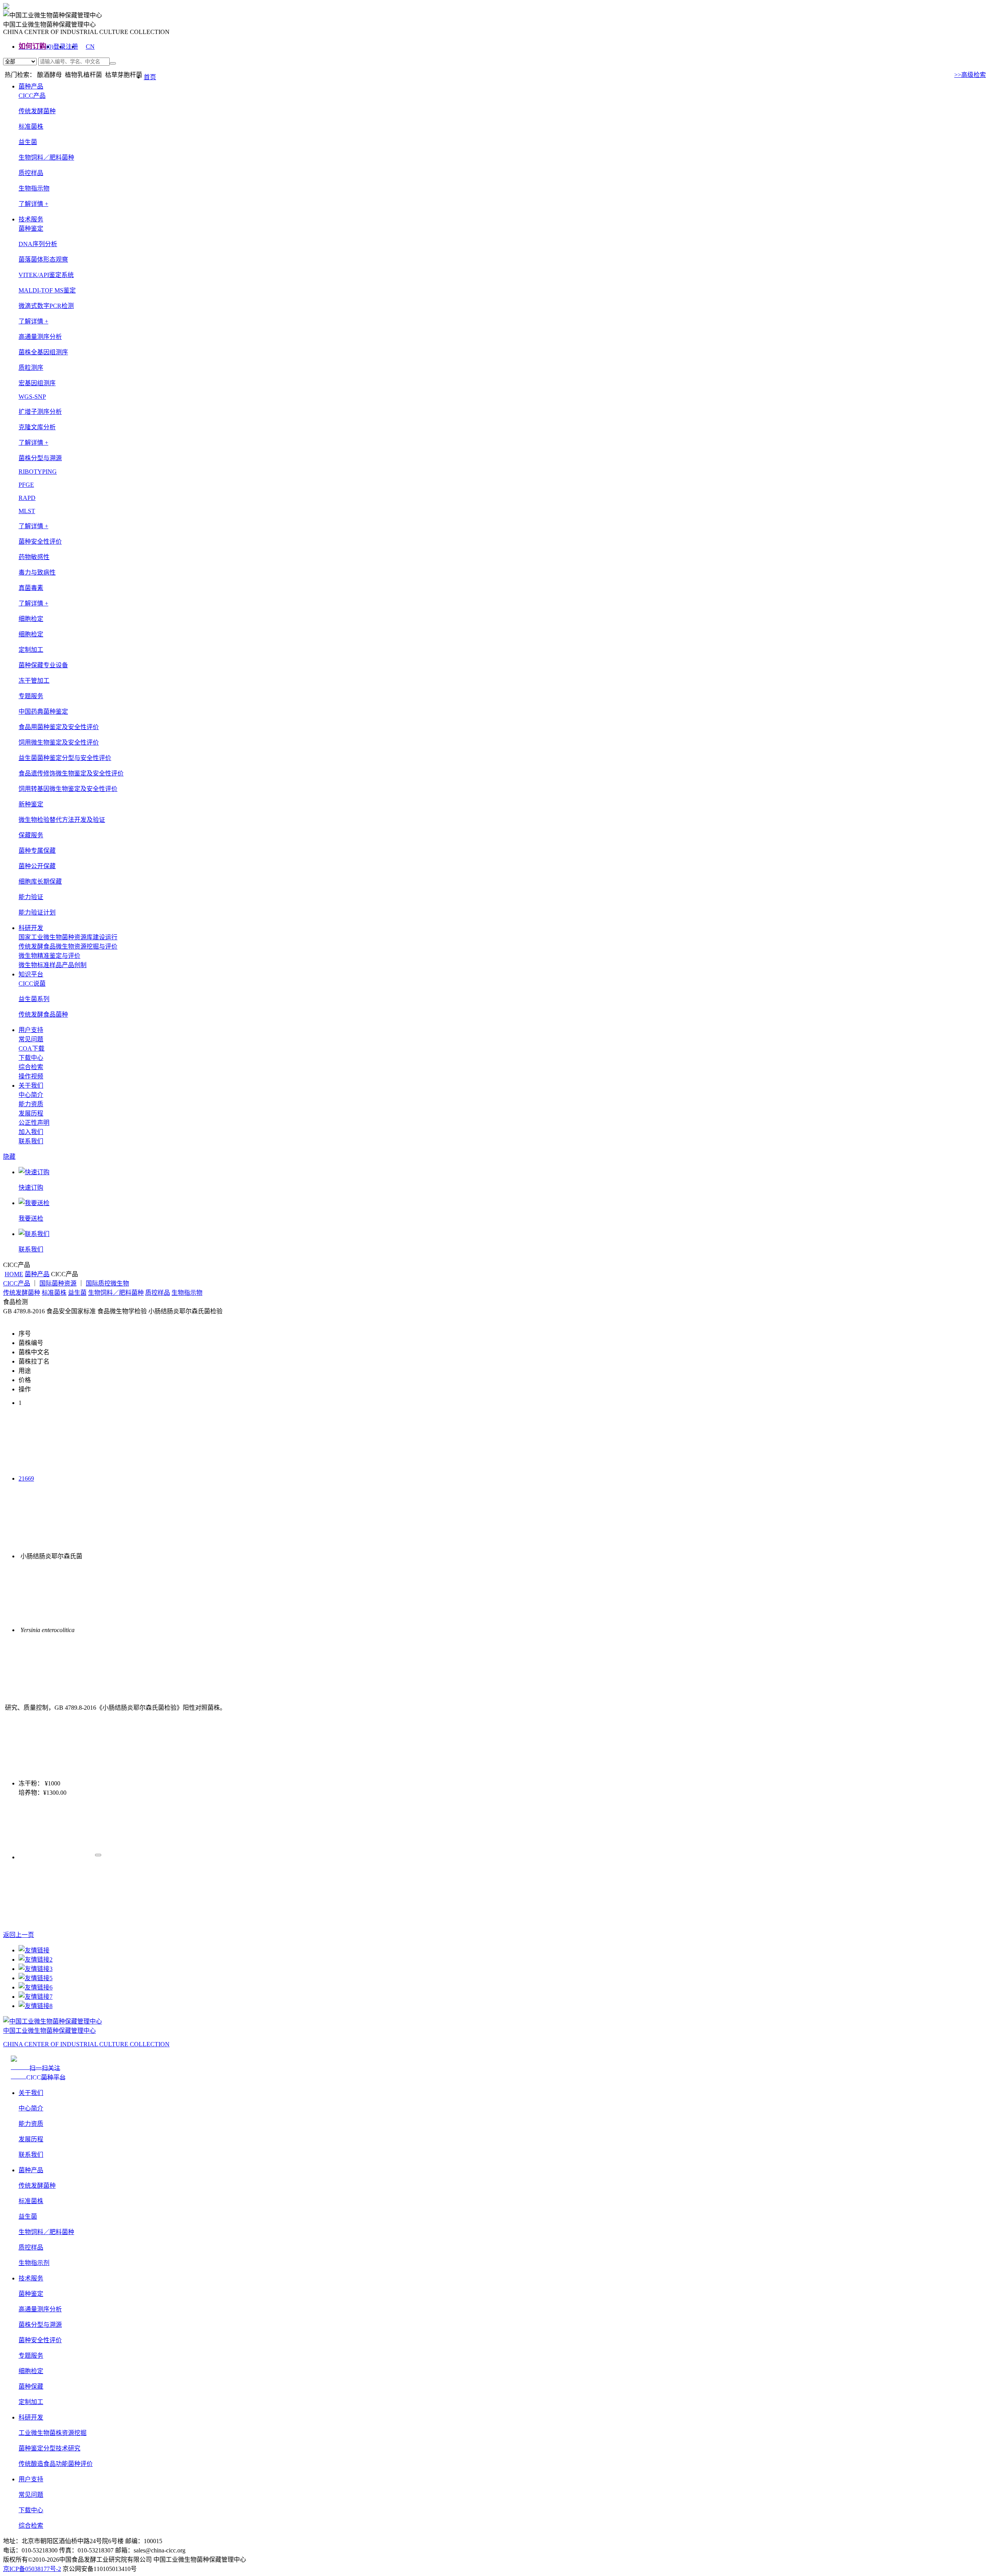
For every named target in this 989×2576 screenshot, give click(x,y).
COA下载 (31, 1048)
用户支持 (31, 1030)
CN (90, 47)
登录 (59, 47)
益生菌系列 (34, 999)
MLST (27, 511)
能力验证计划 (37, 912)
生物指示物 (34, 188)
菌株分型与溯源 (40, 2325)
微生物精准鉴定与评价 (49, 956)
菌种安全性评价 (40, 2340)
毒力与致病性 (37, 572)
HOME (14, 1274)
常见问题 (31, 1039)
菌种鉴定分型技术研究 (49, 2448)
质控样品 (31, 173)
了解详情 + (33, 204)
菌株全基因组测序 (43, 352)
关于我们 (31, 1086)
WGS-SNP (32, 397)
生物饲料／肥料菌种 (46, 157)
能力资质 (31, 1104)
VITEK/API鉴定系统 (46, 275)
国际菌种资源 (58, 1283)
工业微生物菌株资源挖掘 (53, 2433)
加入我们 (31, 1132)
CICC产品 (17, 1283)
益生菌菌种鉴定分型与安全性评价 (65, 758)
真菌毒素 (31, 588)
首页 (150, 77)
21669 (26, 1478)
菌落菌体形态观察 (43, 259)
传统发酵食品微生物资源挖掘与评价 (68, 946)
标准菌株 (31, 127)
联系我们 (31, 1141)
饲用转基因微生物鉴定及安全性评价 (68, 789)
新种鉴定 (31, 804)
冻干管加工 (34, 681)
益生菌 (28, 142)
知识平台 (31, 974)
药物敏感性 (34, 557)
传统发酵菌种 (37, 111)
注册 (72, 47)
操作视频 (31, 1076)
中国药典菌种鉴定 (43, 712)
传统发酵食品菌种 (43, 1014)
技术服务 (31, 219)
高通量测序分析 (40, 2309)
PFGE (26, 485)
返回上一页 (19, 1935)
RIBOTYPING (38, 472)
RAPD (27, 498)
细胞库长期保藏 (40, 882)
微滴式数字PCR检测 (46, 306)
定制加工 (31, 2402)
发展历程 (31, 1113)
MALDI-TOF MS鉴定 (47, 290)
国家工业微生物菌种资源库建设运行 (68, 937)
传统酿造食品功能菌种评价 (56, 2464)
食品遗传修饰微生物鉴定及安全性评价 (71, 773)
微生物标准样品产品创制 (53, 965)
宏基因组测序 (37, 383)
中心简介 (31, 1095)
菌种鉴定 (31, 2294)
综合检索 (31, 1067)
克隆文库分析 (37, 427)
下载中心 (31, 1058)
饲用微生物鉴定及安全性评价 (59, 742)
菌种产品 (31, 86)
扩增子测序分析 (40, 412)
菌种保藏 (31, 2386)
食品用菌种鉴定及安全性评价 (59, 727)
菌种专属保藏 (37, 851)
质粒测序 (31, 368)
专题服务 (31, 2356)
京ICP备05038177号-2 (32, 2569)
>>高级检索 (970, 75)
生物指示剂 (34, 2263)
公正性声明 (34, 1123)
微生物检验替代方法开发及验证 (62, 820)
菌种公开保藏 (37, 866)
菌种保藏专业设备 (43, 665)
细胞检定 (31, 634)
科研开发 (31, 928)
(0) (50, 47)
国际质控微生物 (107, 1283)
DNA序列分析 (38, 244)
